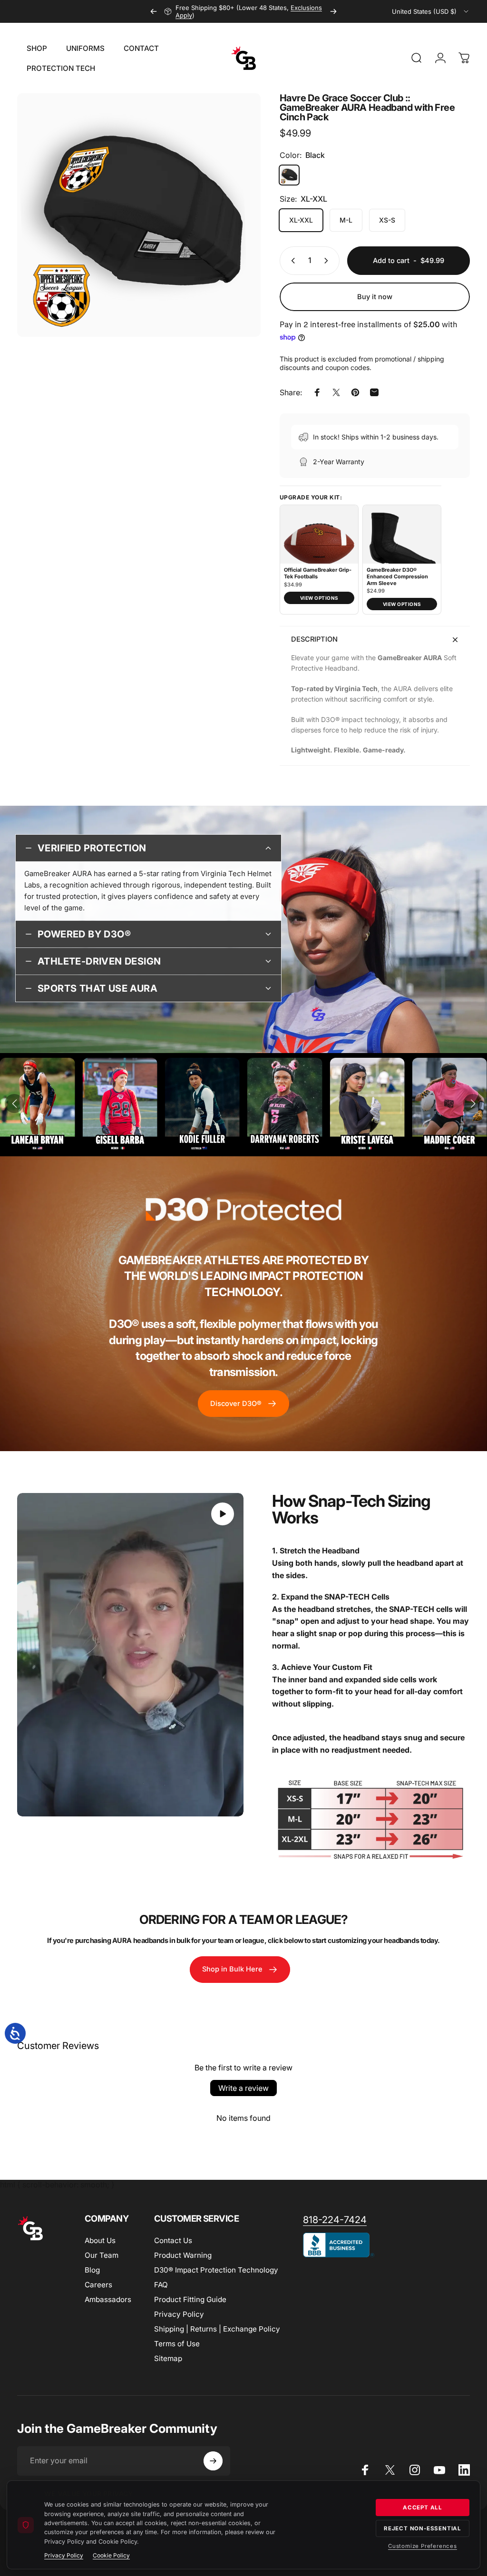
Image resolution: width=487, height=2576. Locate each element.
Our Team (102, 2255)
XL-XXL (301, 220)
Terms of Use (177, 2344)
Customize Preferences (423, 2546)
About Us (100, 2240)
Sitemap (168, 2358)
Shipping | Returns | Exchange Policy (217, 2329)
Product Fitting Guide (190, 2299)
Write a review (243, 2088)
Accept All (423, 2508)
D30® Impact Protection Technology (216, 2270)
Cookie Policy (111, 2555)
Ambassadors (108, 2299)
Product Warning (183, 2255)
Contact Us (173, 2240)
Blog (92, 2270)
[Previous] (154, 11)
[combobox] (431, 11)
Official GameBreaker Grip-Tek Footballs (318, 573)
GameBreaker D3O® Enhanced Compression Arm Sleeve (397, 577)
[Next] (333, 11)
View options (319, 598)
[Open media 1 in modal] (139, 215)
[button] (14, 1103)
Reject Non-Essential (423, 2528)
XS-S (387, 220)
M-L (346, 220)
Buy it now (375, 297)
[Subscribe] (213, 2461)
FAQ (161, 2285)
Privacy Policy (179, 2314)
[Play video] (130, 1655)
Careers (98, 2285)
